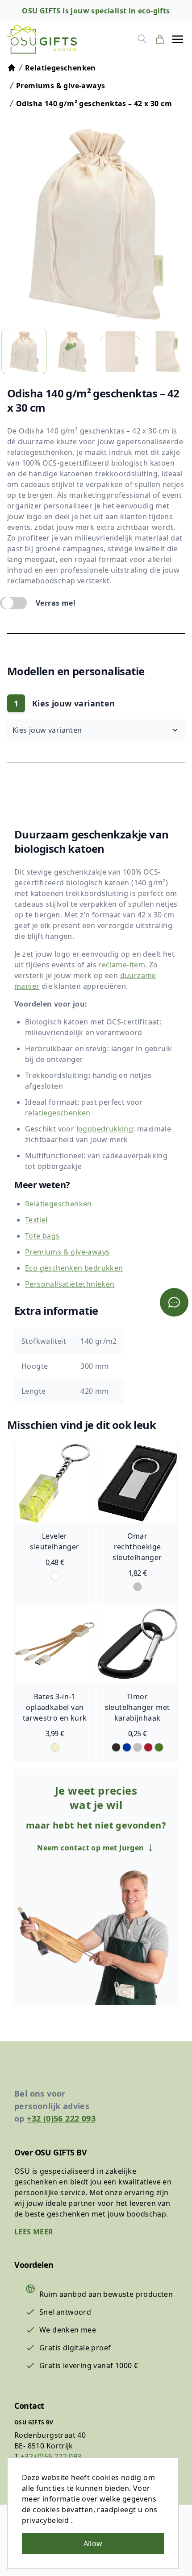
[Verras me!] (13, 603)
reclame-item (122, 965)
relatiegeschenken (58, 1113)
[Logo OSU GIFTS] (42, 39)
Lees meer (34, 2232)
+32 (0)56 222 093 (61, 2118)
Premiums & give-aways (67, 1252)
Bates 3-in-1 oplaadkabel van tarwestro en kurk (55, 1707)
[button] (178, 39)
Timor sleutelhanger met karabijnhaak (138, 1707)
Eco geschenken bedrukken (74, 1268)
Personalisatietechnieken (70, 1284)
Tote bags (42, 1236)
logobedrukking (105, 1129)
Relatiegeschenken (58, 1204)
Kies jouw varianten (48, 730)
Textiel (36, 1220)
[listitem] (24, 351)
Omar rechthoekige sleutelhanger (137, 1547)
